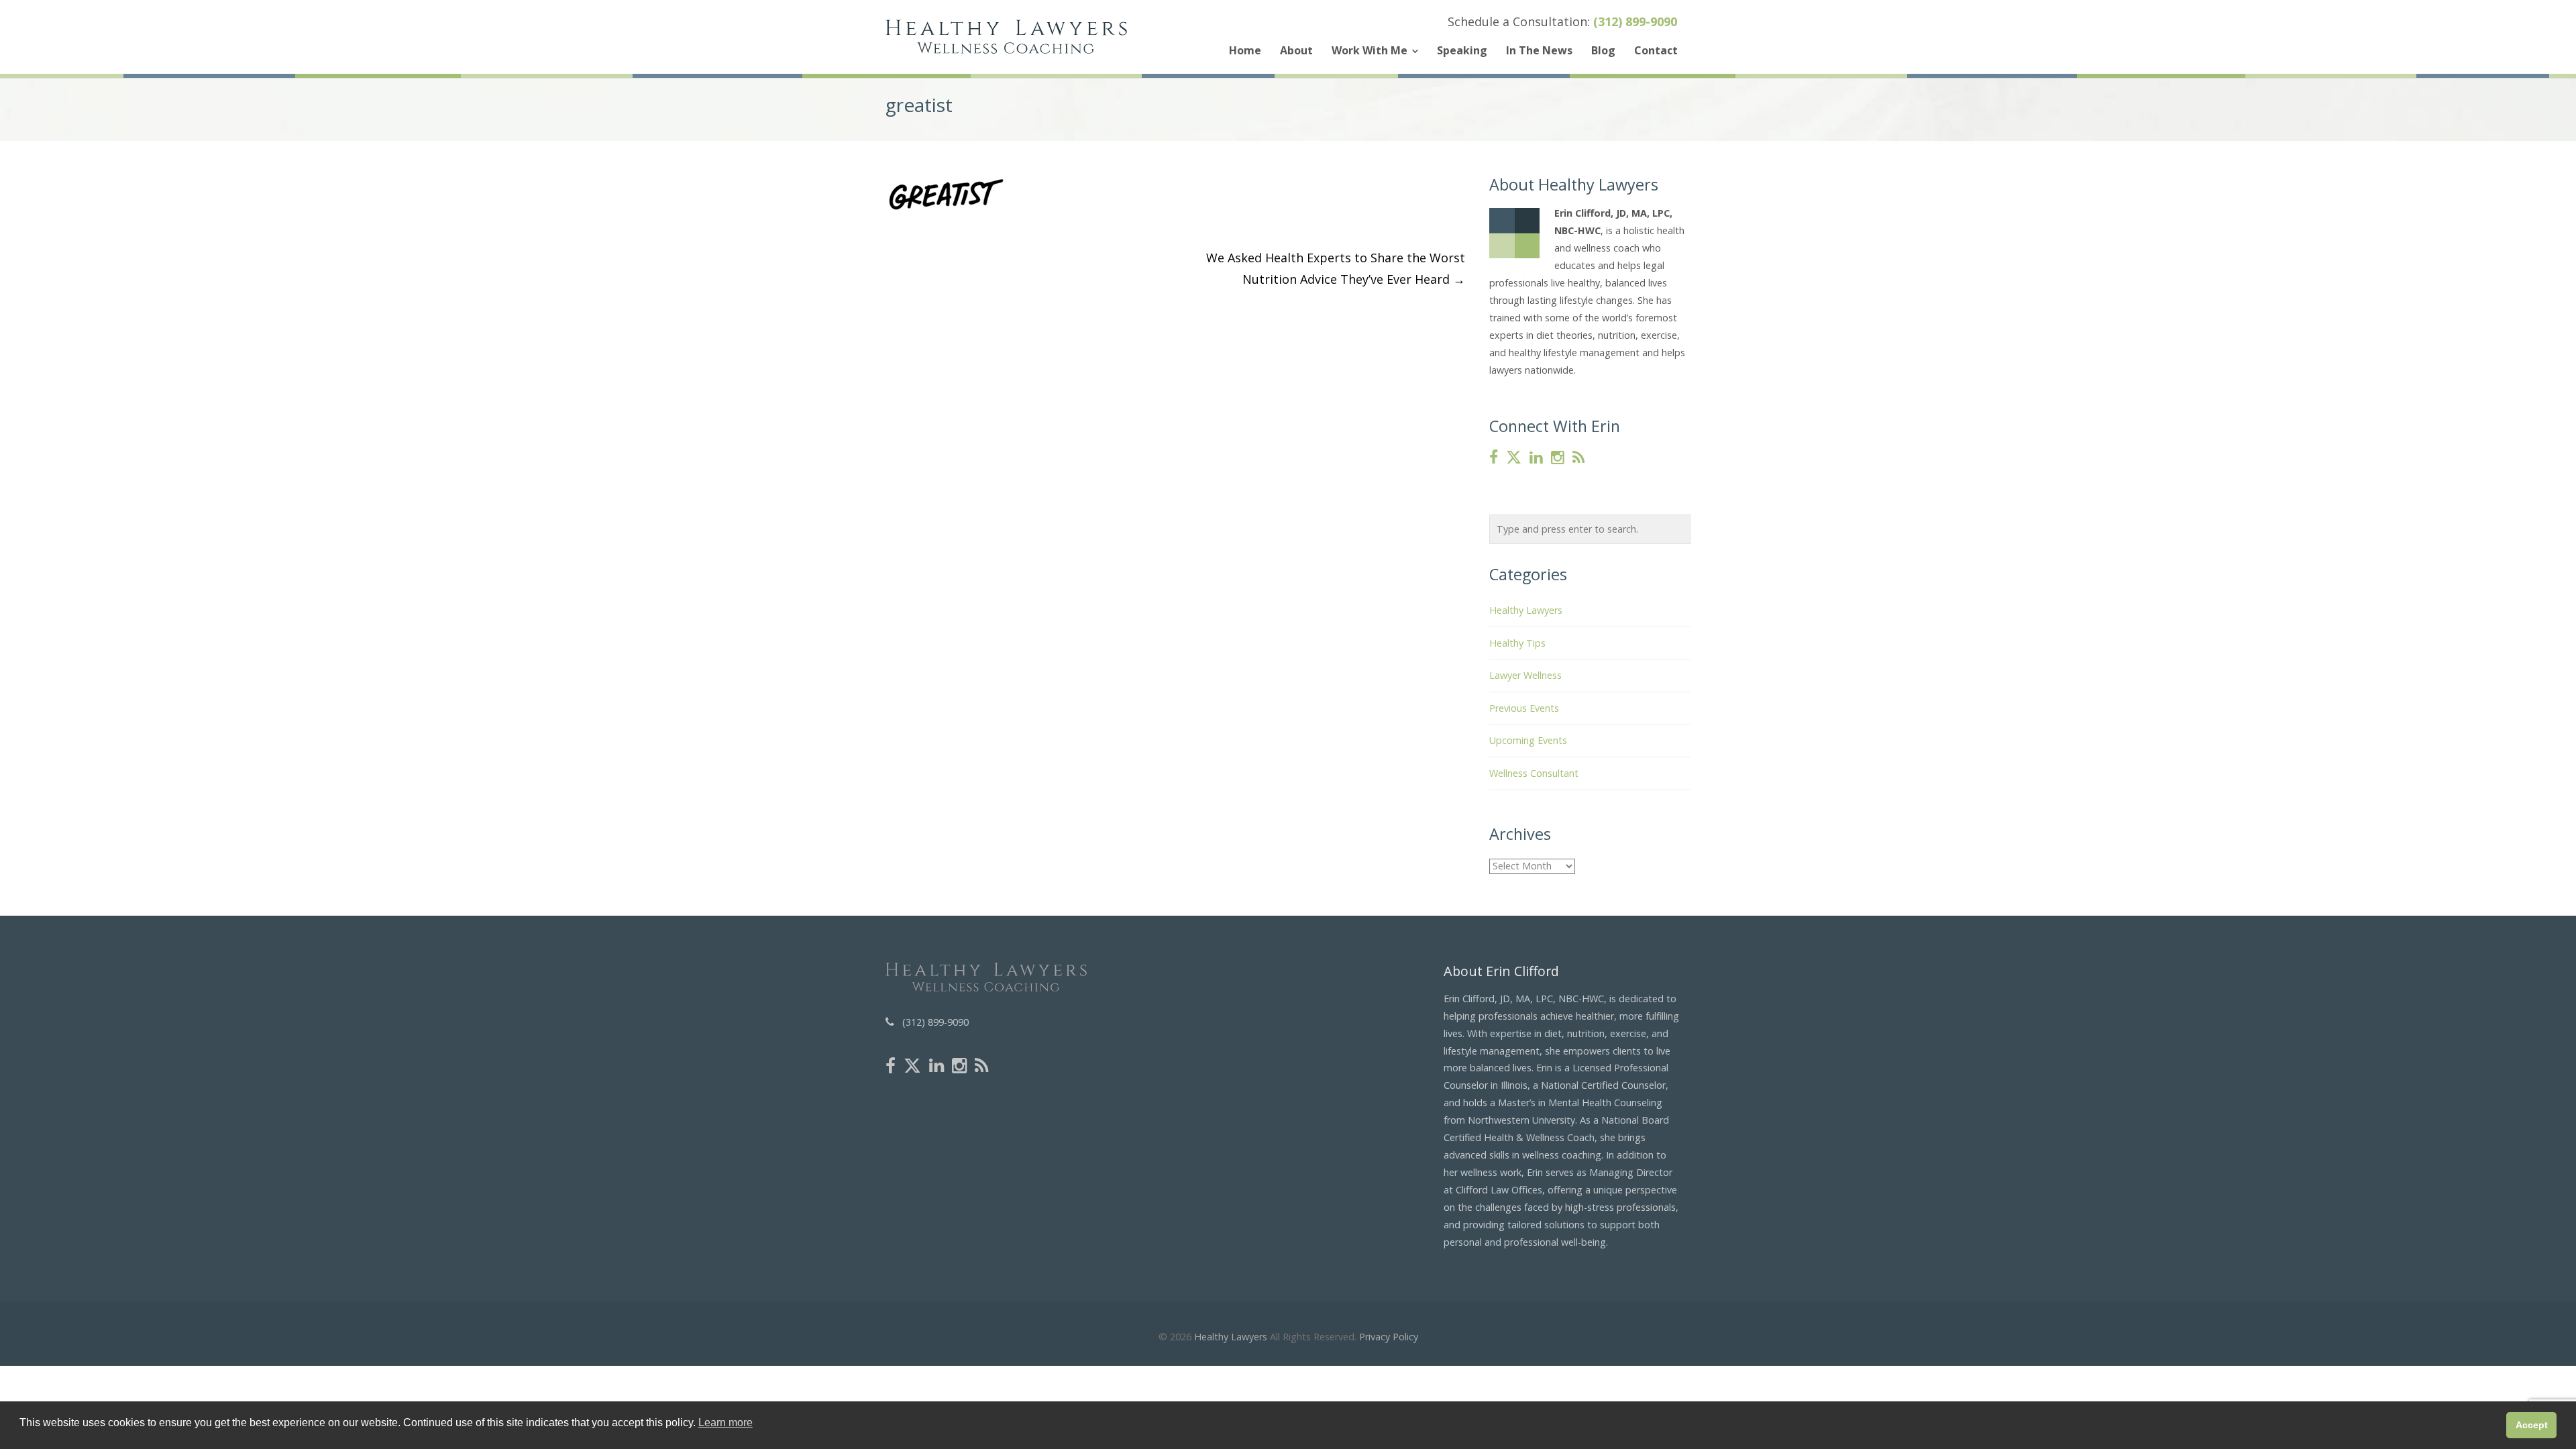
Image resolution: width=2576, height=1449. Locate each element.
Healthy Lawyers (1526, 610)
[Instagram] (1558, 458)
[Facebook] (1494, 458)
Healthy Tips (1517, 643)
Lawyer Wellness (1525, 675)
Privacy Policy (1389, 1337)
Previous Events (1524, 708)
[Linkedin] (1536, 458)
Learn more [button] (726, 1423)
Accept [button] (2532, 1425)
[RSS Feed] (1578, 458)
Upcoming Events (1528, 740)
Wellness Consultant (1534, 773)
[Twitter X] (1514, 458)
